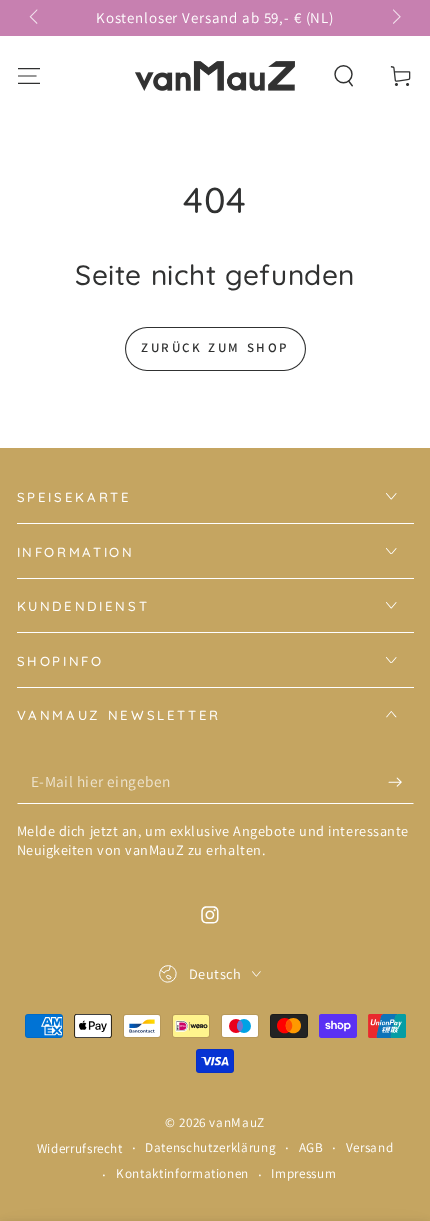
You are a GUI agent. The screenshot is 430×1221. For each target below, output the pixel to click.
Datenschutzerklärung (210, 1147)
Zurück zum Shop (215, 347)
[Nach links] (35, 18)
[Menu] (28, 75)
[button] (344, 75)
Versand (370, 1147)
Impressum (303, 1173)
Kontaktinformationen (182, 1173)
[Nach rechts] (394, 18)
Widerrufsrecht (80, 1148)
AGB (311, 1147)
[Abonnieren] (400, 782)
